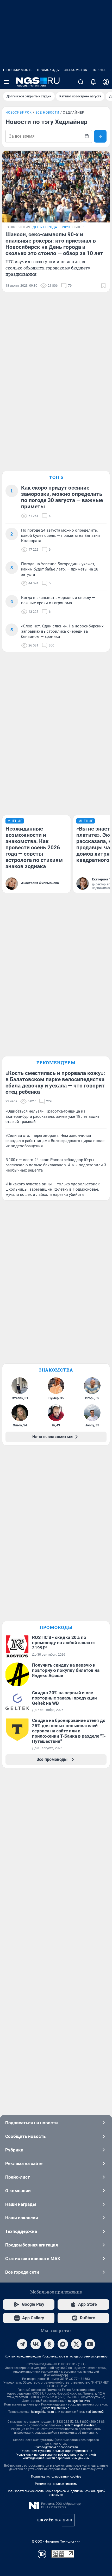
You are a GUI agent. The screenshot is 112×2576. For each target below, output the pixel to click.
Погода (99, 70)
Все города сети (22, 2272)
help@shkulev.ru (42, 2412)
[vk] (36, 2344)
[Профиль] (106, 82)
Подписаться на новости (32, 2123)
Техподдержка (21, 2231)
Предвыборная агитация (32, 2245)
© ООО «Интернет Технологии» (56, 2541)
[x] (76, 2344)
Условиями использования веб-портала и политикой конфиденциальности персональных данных (56, 2456)
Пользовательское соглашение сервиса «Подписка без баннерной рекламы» (56, 2493)
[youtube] (90, 2344)
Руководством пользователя (56, 2447)
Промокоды (48, 70)
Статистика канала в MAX (33, 2259)
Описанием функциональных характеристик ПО (56, 2451)
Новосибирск (19, 113)
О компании (18, 2191)
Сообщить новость (25, 2136)
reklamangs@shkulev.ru (81, 2425)
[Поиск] (81, 82)
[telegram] (22, 2344)
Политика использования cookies (56, 2477)
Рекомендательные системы (56, 2484)
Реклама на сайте (24, 2163)
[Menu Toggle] (6, 82)
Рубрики (14, 2150)
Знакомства (76, 70)
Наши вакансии (22, 2218)
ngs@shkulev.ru (79, 2401)
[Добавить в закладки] (103, 286)
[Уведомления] (93, 82)
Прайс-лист (18, 2177)
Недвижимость (18, 70)
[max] (63, 2344)
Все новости (47, 113)
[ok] (49, 2344)
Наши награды (21, 2204)
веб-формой (95, 2412)
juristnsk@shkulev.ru (56, 2408)
